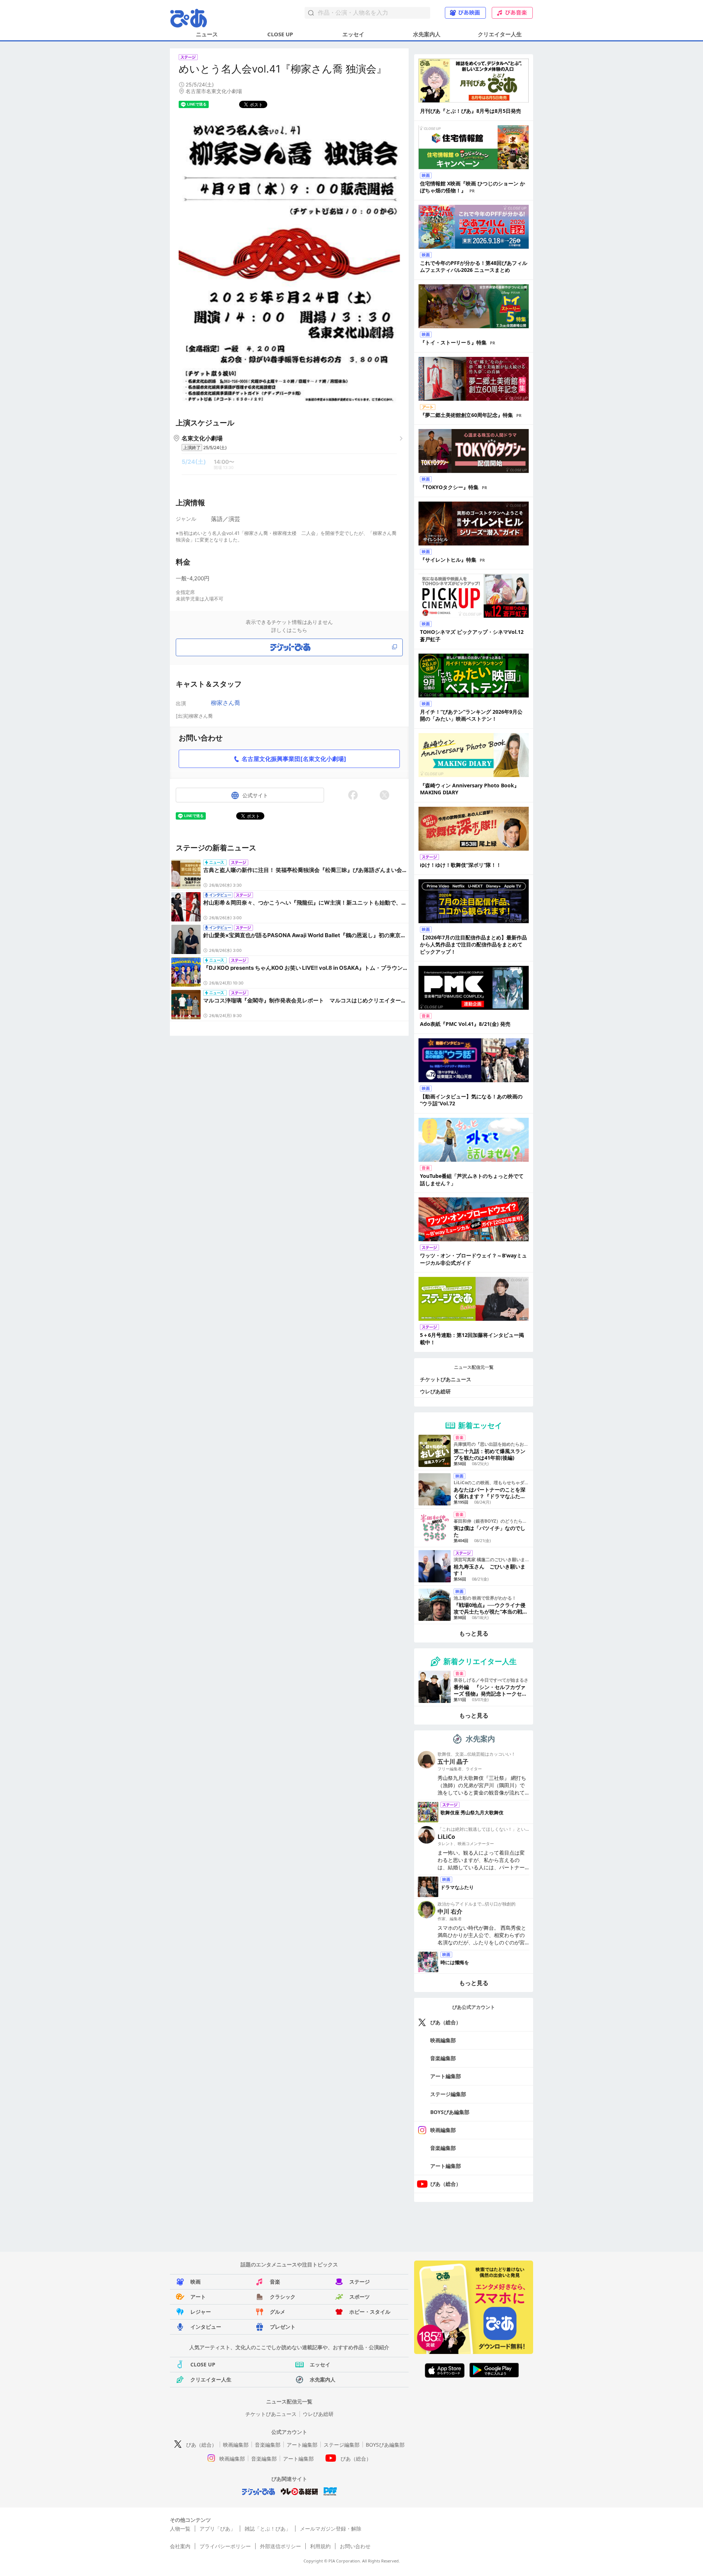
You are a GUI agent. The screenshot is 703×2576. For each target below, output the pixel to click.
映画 (196, 2282)
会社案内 (180, 2546)
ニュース (207, 34)
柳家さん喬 (226, 703)
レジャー (201, 2312)
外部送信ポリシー (280, 2546)
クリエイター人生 (500, 34)
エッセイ (353, 34)
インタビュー (206, 2327)
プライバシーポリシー (225, 2546)
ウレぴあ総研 (435, 1391)
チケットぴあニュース (446, 1379)
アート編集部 (446, 2076)
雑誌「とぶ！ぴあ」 (268, 2529)
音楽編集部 (443, 2058)
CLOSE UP (280, 34)
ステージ (360, 2282)
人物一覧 (180, 2529)
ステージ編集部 (448, 2094)
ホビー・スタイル (370, 2312)
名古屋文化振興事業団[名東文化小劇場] (294, 759)
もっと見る (474, 1633)
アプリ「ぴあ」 (217, 2529)
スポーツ (360, 2297)
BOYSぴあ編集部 (450, 2112)
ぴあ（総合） (446, 2022)
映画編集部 (443, 2040)
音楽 (275, 2282)
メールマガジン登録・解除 (331, 2529)
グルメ (278, 2312)
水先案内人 (427, 34)
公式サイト (255, 795)
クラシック (283, 2297)
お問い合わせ (355, 2546)
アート (198, 2297)
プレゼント (283, 2327)
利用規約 (320, 2546)
